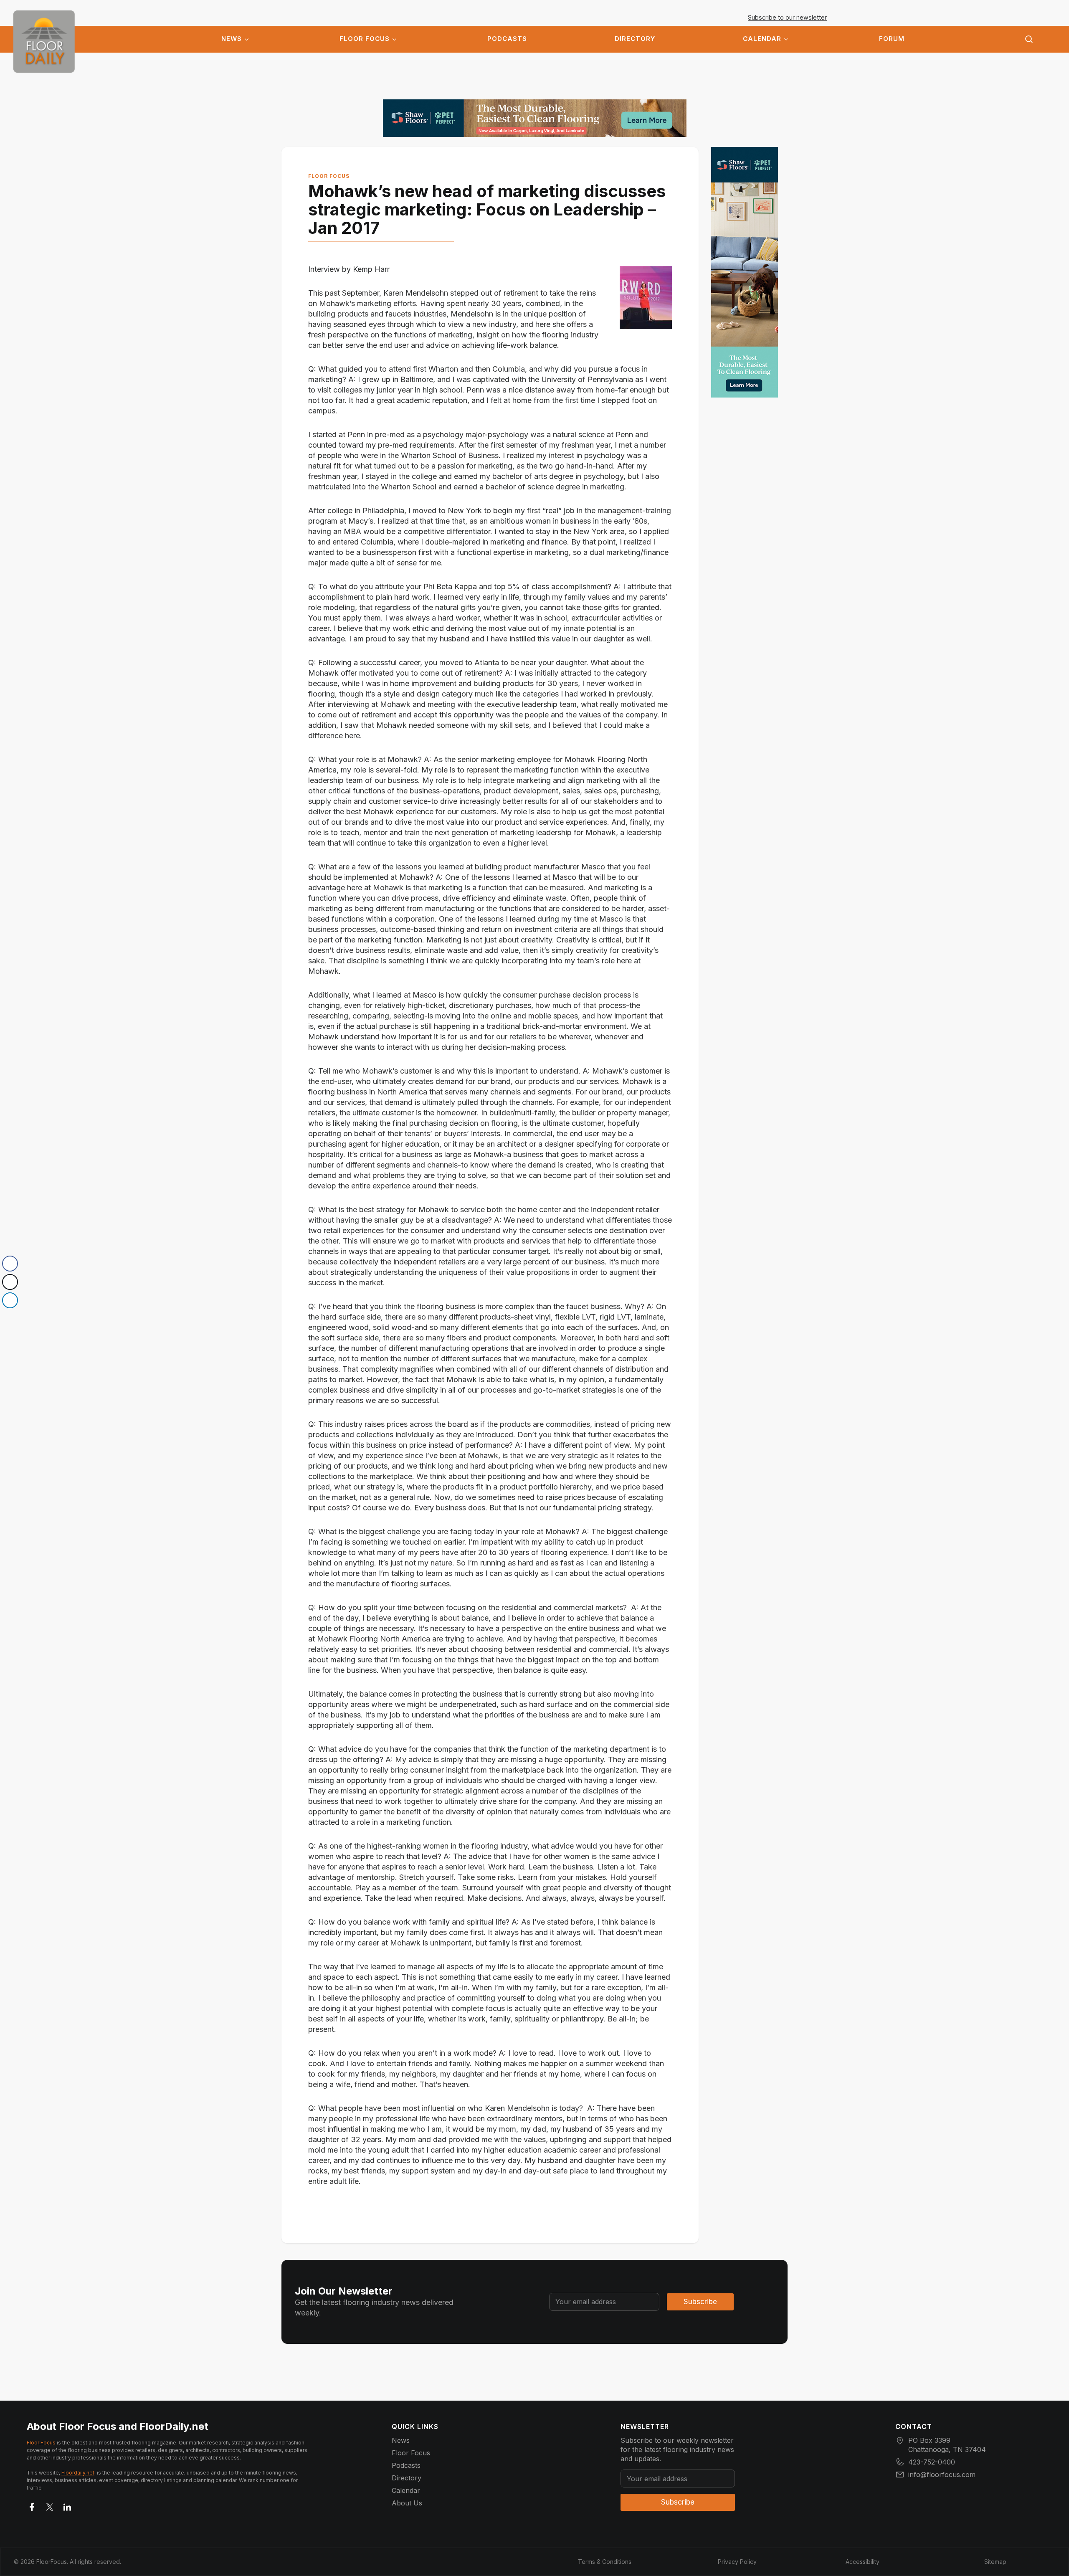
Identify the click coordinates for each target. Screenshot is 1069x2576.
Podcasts (507, 39)
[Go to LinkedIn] (67, 2505)
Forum (892, 39)
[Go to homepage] (44, 42)
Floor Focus (365, 39)
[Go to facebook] (32, 2505)
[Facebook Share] (10, 1264)
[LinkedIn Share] (10, 1300)
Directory (635, 39)
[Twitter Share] (10, 1282)
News (232, 39)
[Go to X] (50, 2505)
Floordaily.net (78, 2473)
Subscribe (700, 2302)
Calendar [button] (762, 39)
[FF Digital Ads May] (535, 118)
